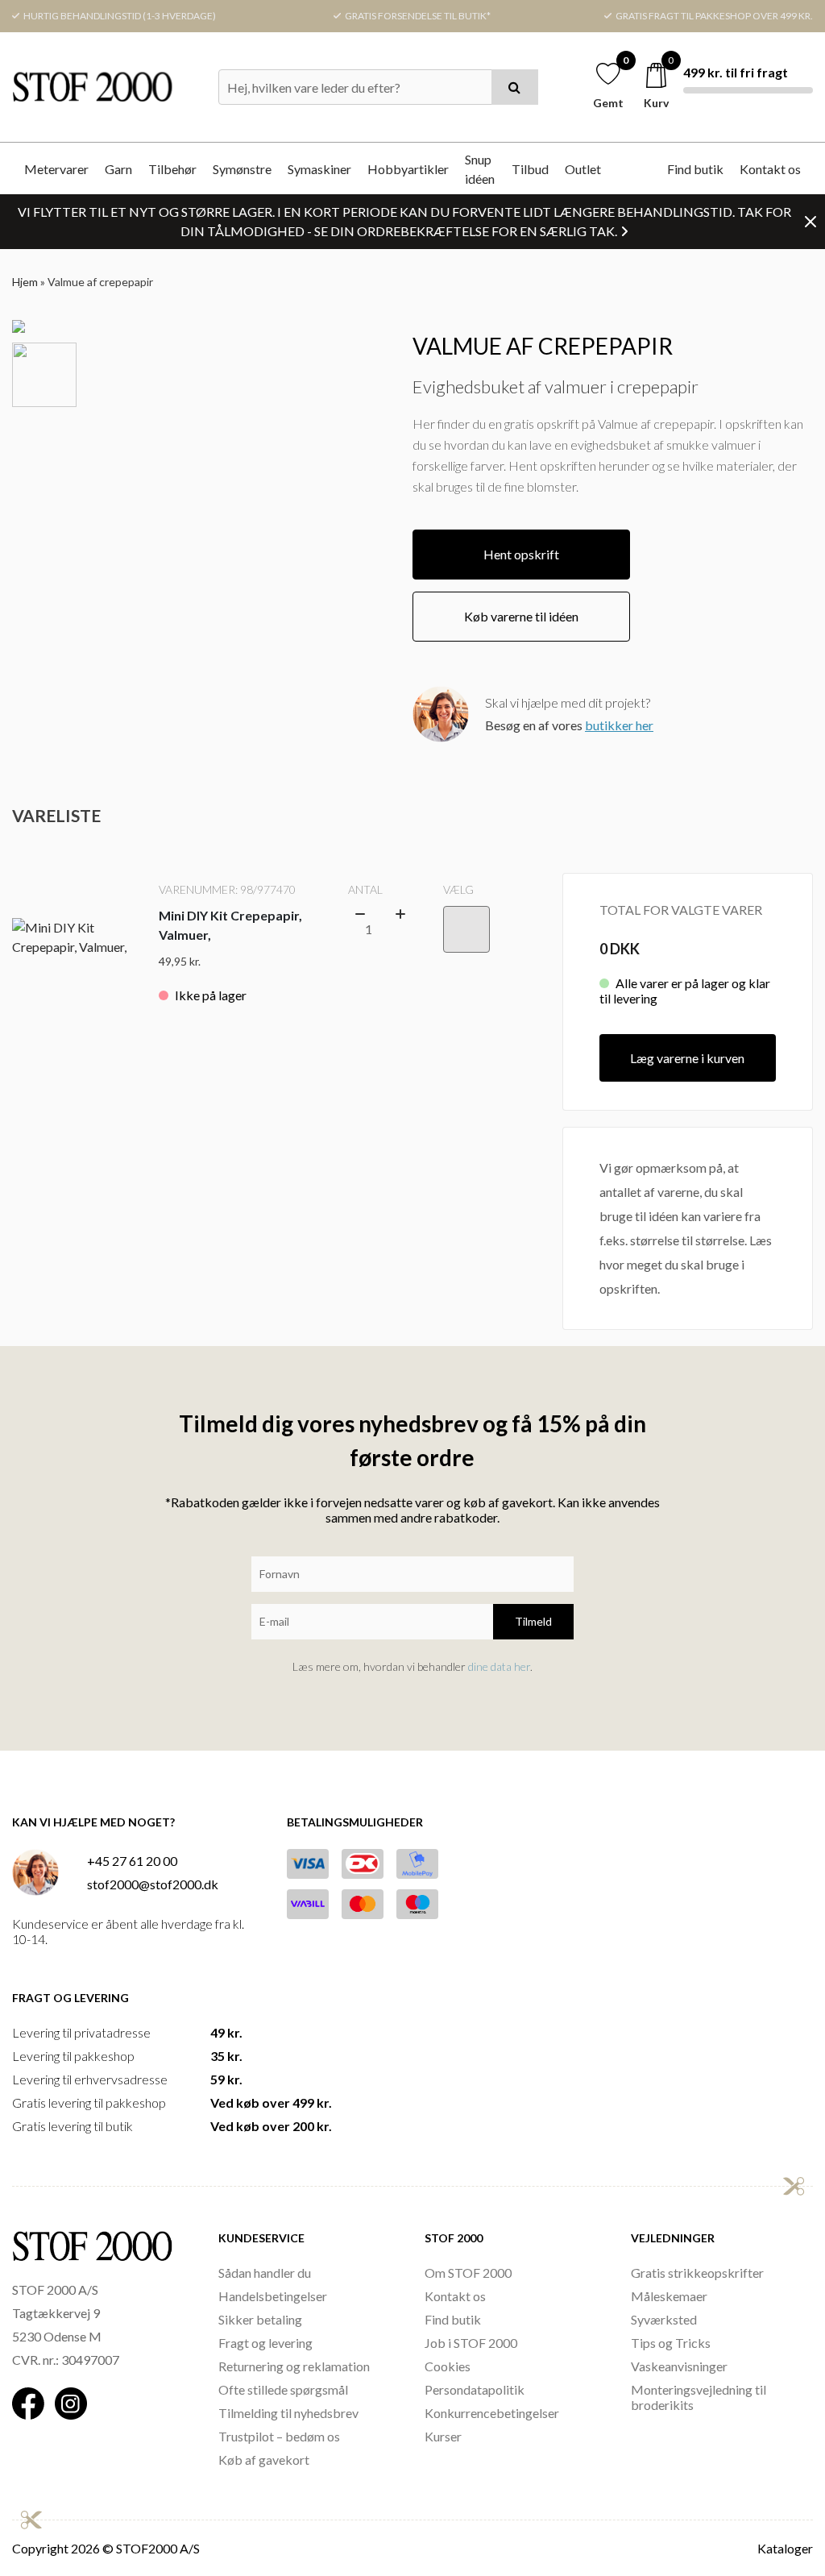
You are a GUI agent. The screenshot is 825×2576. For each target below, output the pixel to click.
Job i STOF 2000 (471, 2343)
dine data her (499, 1666)
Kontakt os (770, 169)
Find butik (695, 169)
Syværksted (664, 2319)
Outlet (583, 169)
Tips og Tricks (671, 2343)
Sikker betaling (260, 2319)
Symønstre (242, 169)
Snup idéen (480, 169)
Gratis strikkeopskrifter (697, 2273)
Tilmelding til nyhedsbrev (288, 2413)
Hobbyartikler (408, 169)
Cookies (448, 2366)
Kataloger (785, 2548)
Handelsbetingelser (273, 2296)
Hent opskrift (521, 554)
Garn (118, 169)
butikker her (619, 725)
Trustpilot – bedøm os (279, 2436)
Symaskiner (319, 169)
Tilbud (530, 169)
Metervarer (56, 169)
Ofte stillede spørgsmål (283, 2389)
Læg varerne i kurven (687, 1058)
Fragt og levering (265, 2343)
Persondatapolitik (475, 2389)
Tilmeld (533, 1621)
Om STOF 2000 (468, 2273)
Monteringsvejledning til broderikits (699, 2397)
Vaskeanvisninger (679, 2366)
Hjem (25, 282)
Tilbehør (172, 169)
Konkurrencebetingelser (492, 2413)
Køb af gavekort (264, 2460)
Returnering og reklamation (294, 2366)
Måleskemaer (669, 2296)
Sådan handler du (265, 2273)
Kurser (443, 2436)
